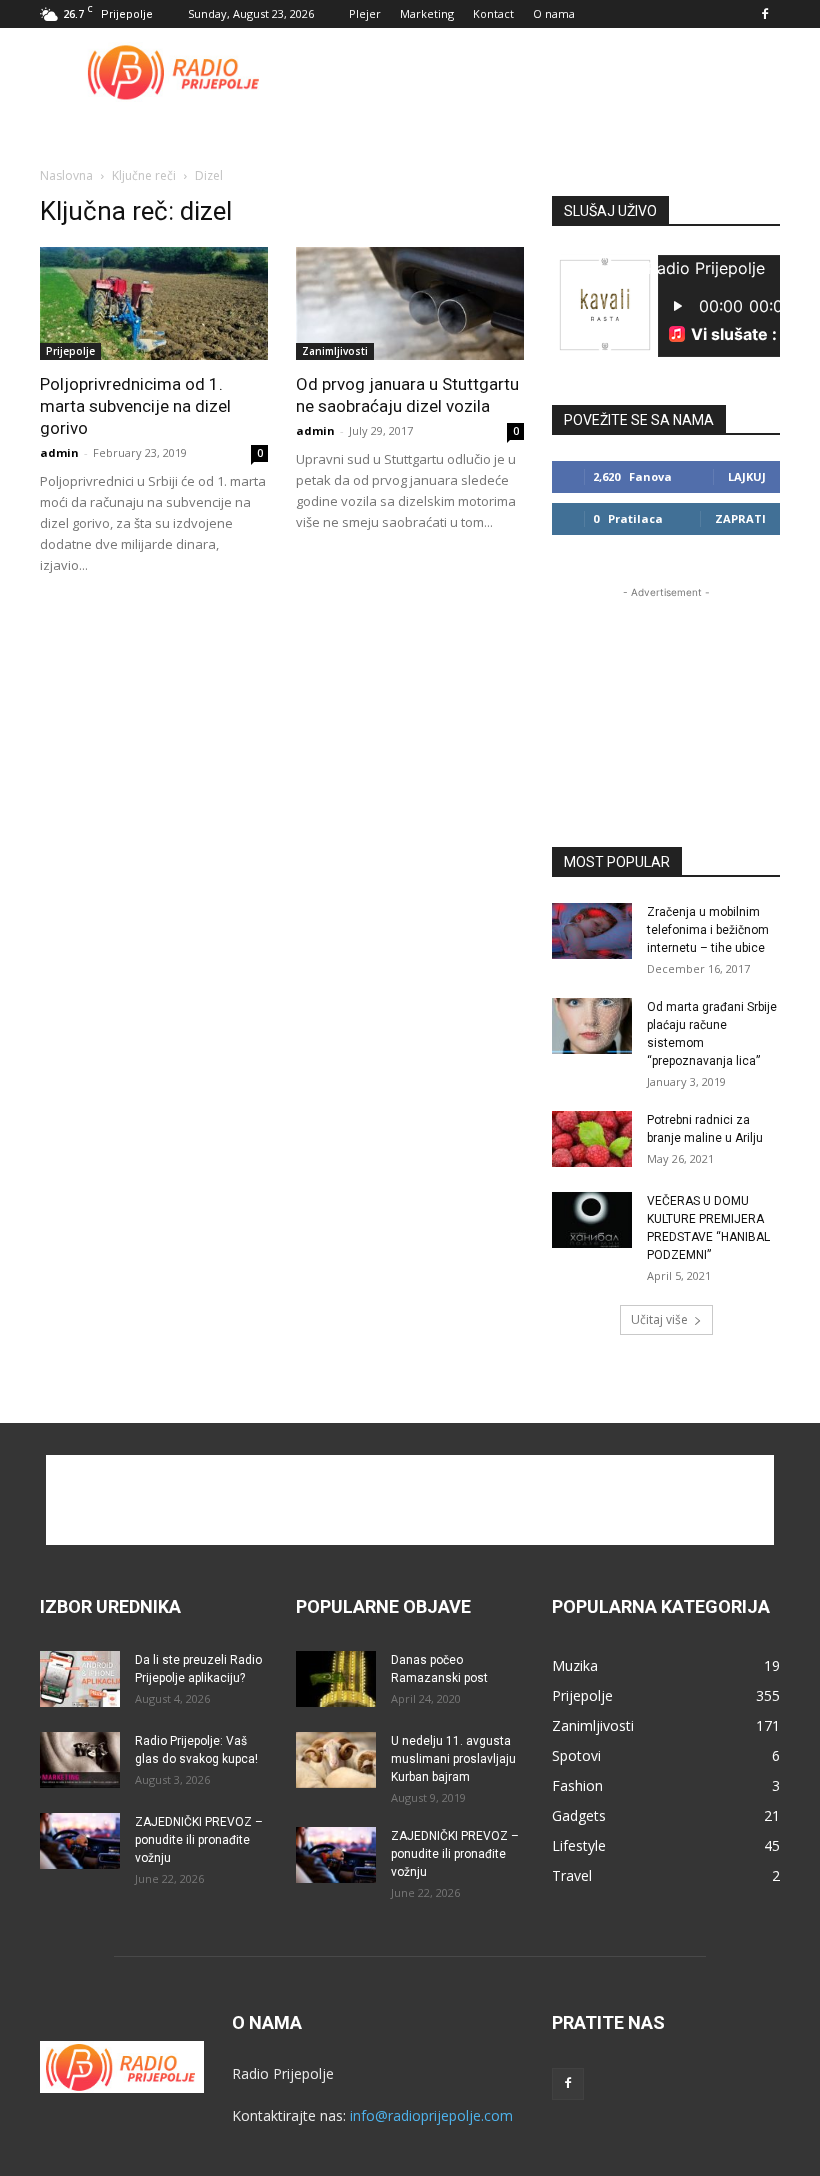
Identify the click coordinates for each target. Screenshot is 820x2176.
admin (59, 452)
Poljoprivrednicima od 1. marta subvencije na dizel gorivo (135, 406)
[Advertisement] (545, 72)
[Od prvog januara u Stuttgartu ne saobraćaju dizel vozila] (410, 303)
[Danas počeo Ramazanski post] (336, 1679)
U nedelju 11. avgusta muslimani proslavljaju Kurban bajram (453, 1759)
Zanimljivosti (335, 351)
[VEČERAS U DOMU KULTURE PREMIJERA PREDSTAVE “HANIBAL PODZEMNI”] (592, 1220)
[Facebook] (765, 14)
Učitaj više (659, 1319)
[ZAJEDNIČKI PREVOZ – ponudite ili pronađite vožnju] (80, 1841)
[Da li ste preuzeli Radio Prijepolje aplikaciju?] (80, 1679)
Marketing (427, 13)
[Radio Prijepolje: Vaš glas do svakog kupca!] (80, 1760)
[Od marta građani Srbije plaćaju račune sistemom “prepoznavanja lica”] (592, 1026)
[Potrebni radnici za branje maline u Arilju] (592, 1139)
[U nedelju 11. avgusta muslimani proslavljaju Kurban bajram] (336, 1760)
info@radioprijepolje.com (431, 2115)
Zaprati (740, 518)
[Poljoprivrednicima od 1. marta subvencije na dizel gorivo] (154, 303)
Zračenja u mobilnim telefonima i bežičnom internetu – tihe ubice (708, 930)
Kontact (493, 13)
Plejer (365, 13)
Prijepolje (70, 351)
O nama (554, 13)
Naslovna (66, 175)
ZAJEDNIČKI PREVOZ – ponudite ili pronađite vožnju (199, 1840)
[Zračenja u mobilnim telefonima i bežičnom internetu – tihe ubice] (592, 931)
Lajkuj (747, 476)
